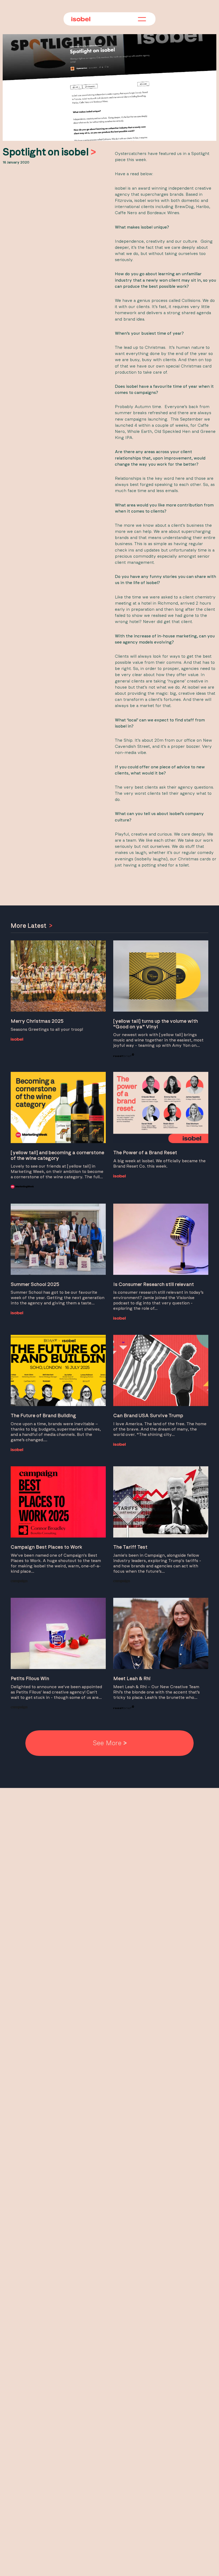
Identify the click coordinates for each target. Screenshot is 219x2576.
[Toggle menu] (142, 19)
